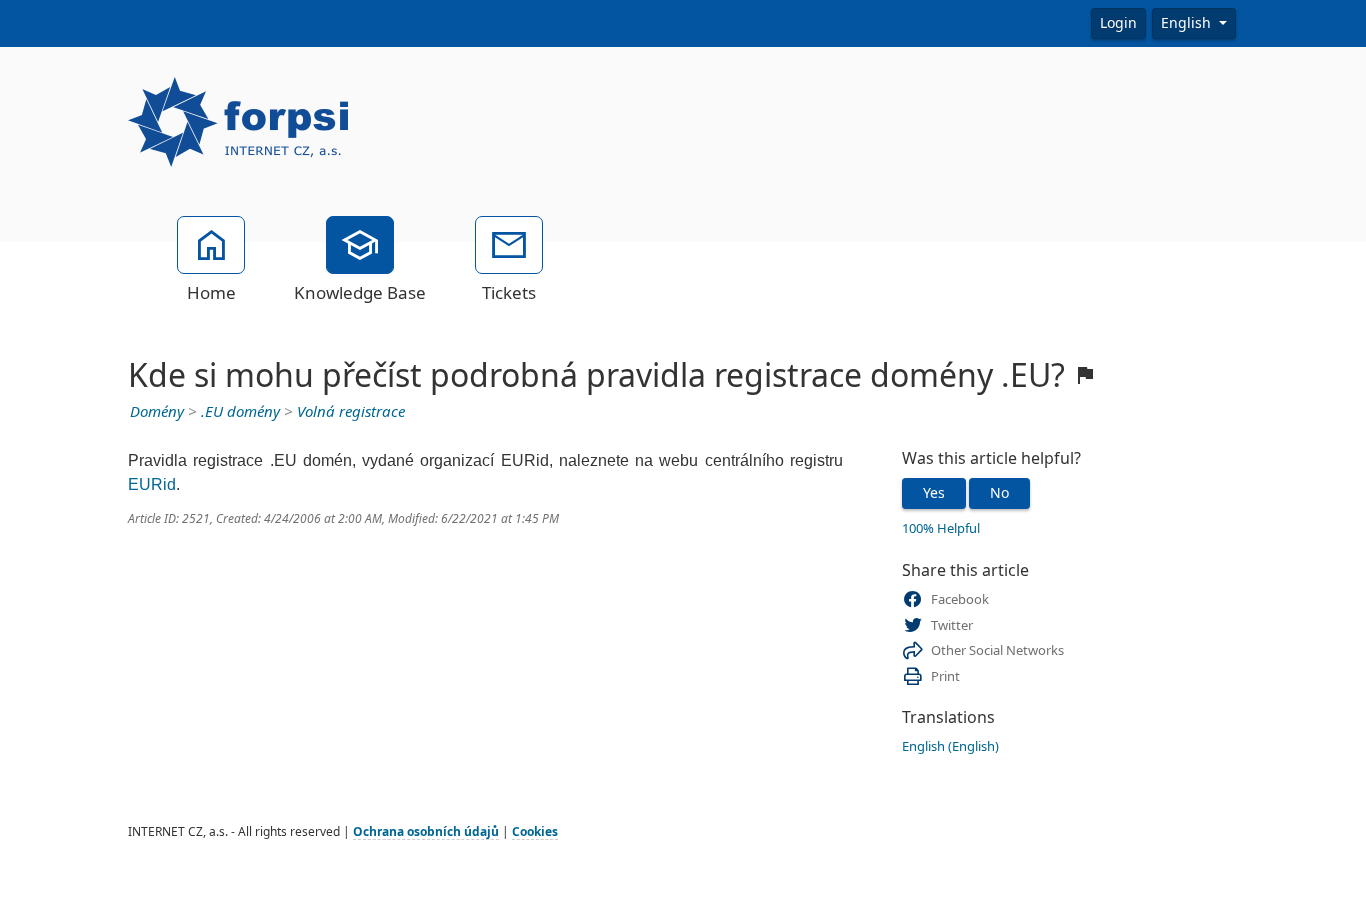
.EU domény (240, 412)
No (999, 493)
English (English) (950, 746)
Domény (157, 412)
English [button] (1188, 23)
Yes (934, 493)
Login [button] (1118, 23)
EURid (152, 484)
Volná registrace (351, 412)
